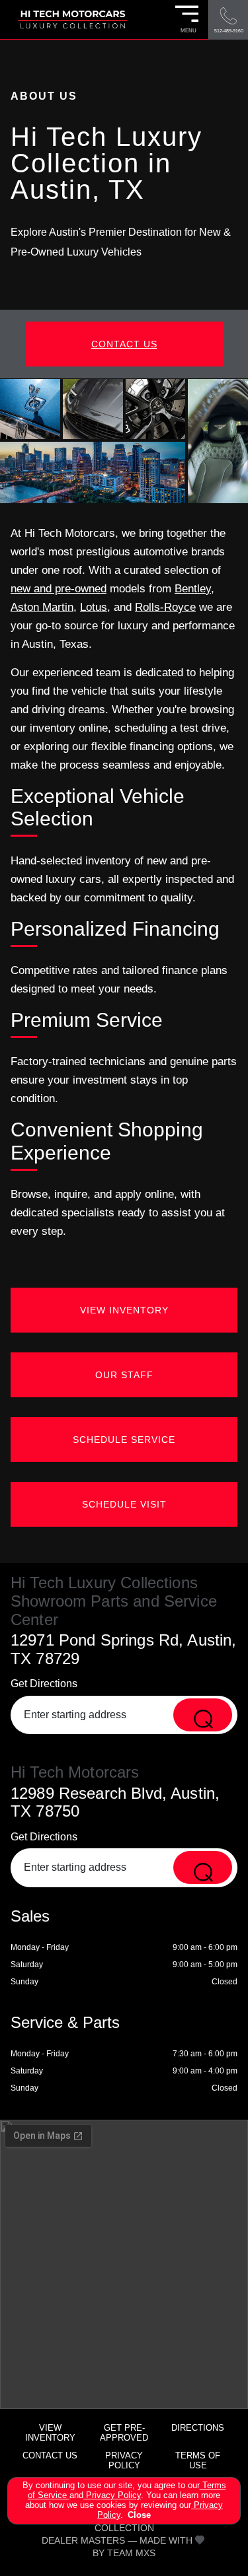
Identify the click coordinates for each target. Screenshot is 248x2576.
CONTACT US (124, 344)
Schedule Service (124, 1440)
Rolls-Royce (165, 607)
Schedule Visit (124, 1504)
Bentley (193, 589)
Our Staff (124, 1375)
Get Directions (44, 1684)
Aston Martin (42, 607)
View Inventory (124, 1310)
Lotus (94, 607)
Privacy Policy (112, 2495)
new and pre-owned (59, 589)
